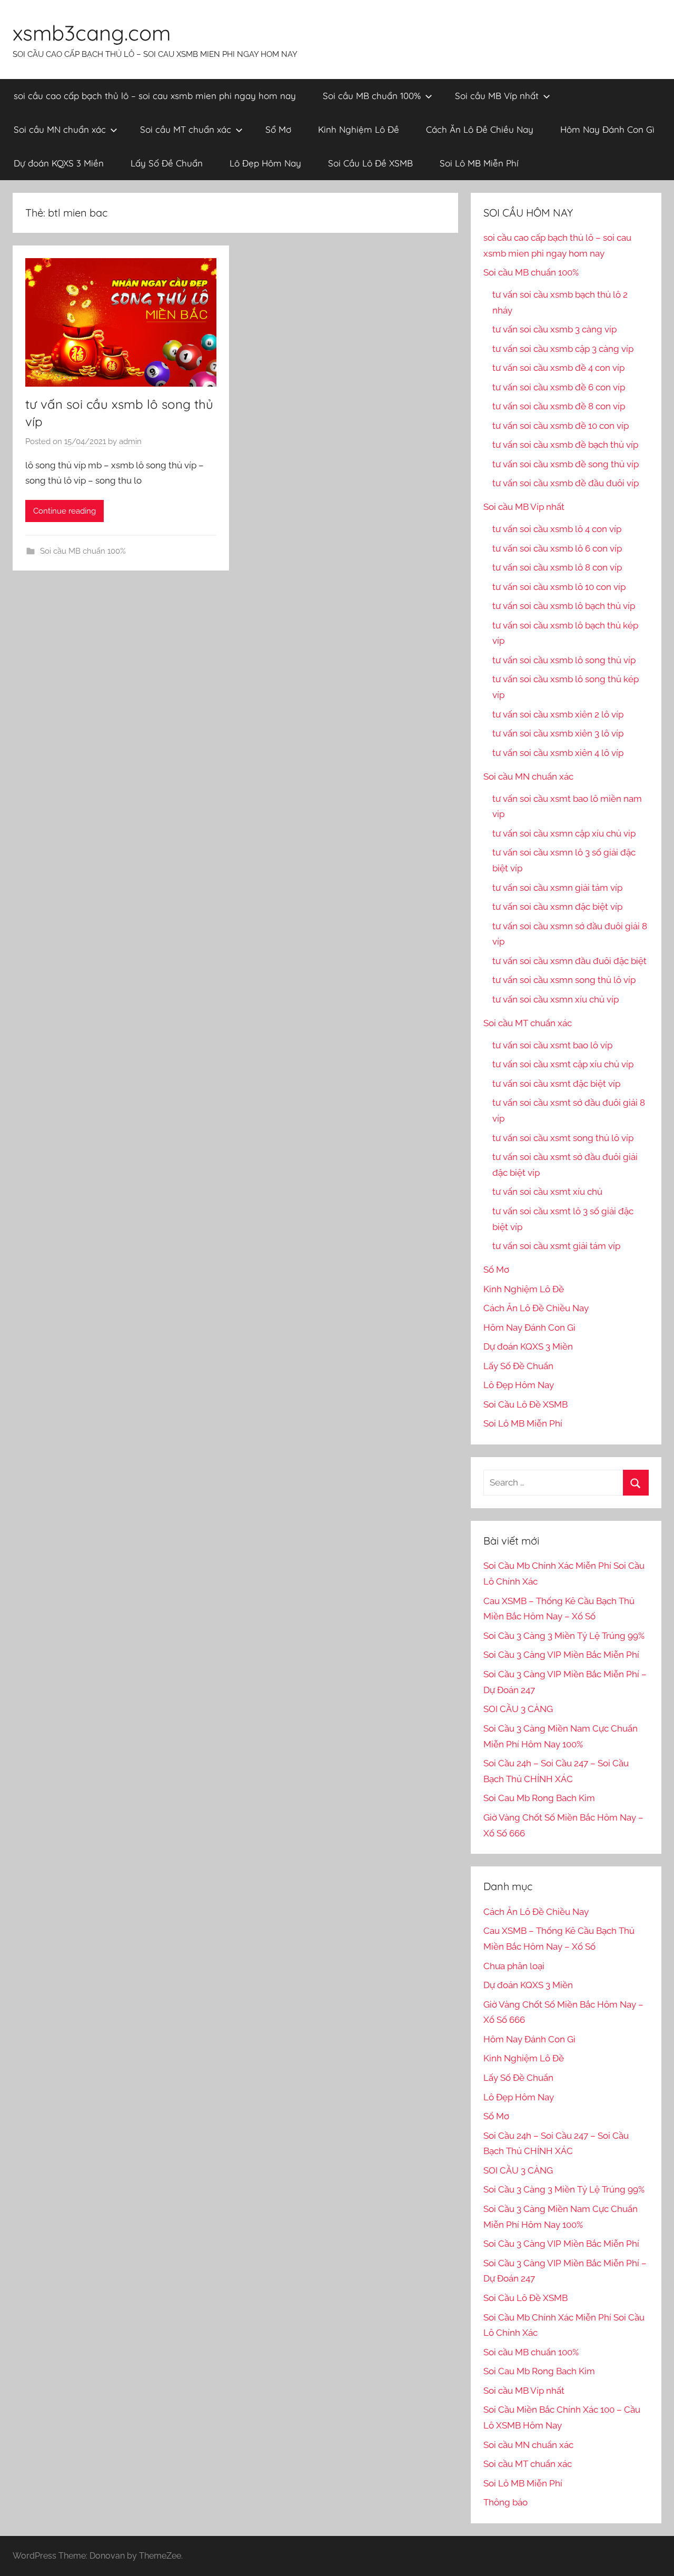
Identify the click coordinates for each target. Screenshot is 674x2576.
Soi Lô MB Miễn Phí (479, 163)
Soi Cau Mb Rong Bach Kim (539, 1798)
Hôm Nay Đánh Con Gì (607, 129)
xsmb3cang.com (92, 33)
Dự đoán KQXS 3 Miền (59, 163)
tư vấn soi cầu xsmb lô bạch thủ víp (564, 606)
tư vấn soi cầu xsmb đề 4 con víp (558, 368)
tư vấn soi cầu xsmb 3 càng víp (554, 329)
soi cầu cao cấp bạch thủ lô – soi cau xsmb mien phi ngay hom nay (155, 96)
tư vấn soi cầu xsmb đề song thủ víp (566, 464)
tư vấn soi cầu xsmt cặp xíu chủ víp (563, 1064)
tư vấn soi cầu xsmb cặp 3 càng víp (563, 349)
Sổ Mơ (278, 129)
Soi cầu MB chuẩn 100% (372, 96)
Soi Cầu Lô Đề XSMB (370, 163)
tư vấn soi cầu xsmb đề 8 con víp (559, 406)
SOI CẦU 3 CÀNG (518, 1709)
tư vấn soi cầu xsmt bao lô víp (552, 1045)
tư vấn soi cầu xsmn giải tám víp (557, 888)
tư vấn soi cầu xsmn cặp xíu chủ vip (564, 833)
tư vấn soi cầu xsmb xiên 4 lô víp (558, 753)
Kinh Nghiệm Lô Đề (359, 129)
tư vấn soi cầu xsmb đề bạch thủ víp (565, 445)
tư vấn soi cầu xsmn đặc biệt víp (557, 907)
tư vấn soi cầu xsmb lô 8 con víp (557, 567)
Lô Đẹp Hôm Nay (265, 163)
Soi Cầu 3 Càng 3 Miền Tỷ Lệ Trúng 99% (564, 1636)
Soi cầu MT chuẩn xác (186, 129)
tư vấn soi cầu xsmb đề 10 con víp (561, 426)
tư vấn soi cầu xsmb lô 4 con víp (557, 529)
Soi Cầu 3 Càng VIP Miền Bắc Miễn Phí (561, 1655)
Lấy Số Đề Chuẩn (167, 163)
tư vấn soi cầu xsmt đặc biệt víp (556, 1084)
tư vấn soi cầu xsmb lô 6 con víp (557, 548)
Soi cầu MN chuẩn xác (60, 129)
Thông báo (506, 2502)
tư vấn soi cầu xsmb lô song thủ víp (564, 660)
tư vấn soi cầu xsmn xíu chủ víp (556, 999)
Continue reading (65, 511)
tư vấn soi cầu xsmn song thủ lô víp (564, 980)
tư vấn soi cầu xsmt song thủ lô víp (563, 1138)
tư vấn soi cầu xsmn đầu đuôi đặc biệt (569, 961)
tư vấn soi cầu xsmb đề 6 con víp (559, 387)
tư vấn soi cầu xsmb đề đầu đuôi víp (566, 483)
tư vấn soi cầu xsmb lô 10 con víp (559, 587)
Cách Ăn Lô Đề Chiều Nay (480, 129)
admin (130, 441)
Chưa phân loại (514, 1966)
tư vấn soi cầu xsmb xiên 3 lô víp (558, 733)
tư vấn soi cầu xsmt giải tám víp (556, 1246)
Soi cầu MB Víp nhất (497, 96)
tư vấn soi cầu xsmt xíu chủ (547, 1192)
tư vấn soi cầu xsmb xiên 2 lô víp (558, 714)
